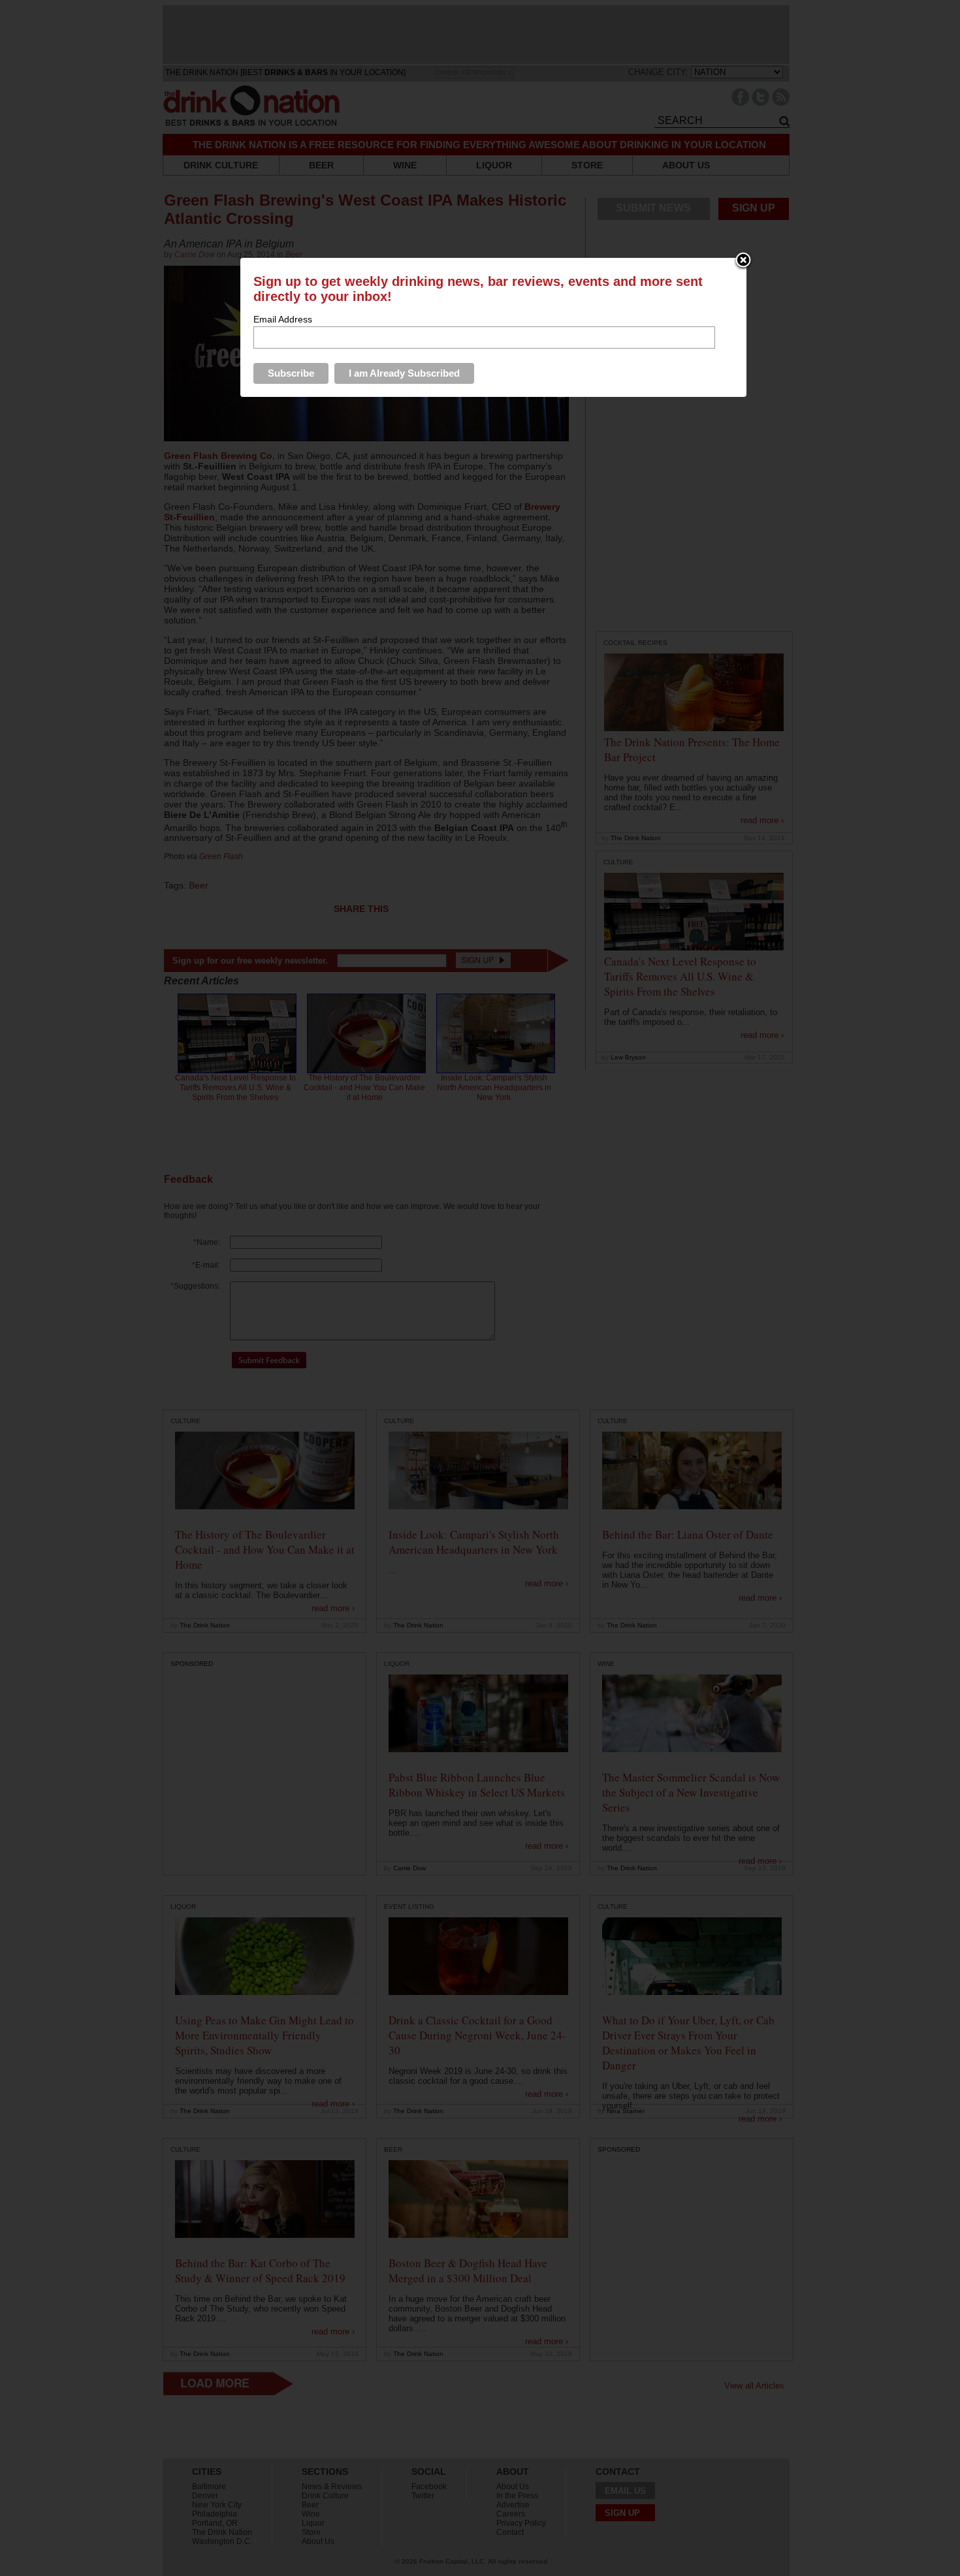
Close (743, 261)
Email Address (283, 319)
